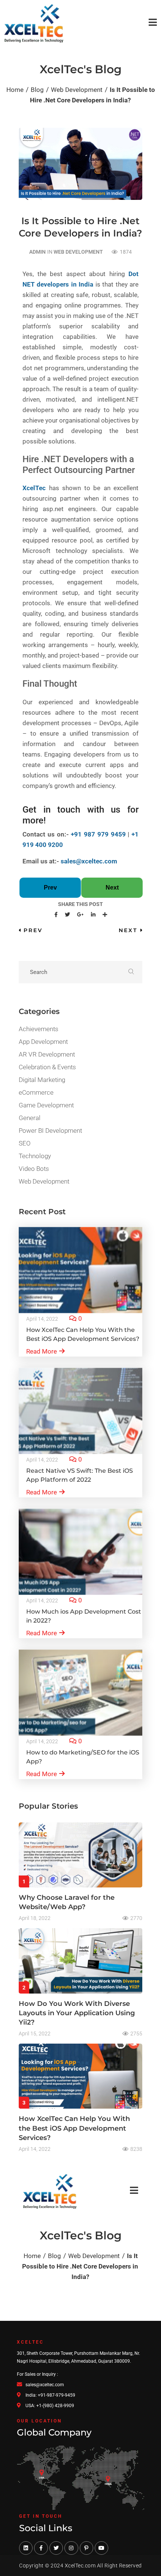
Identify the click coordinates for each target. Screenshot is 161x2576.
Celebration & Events (47, 1067)
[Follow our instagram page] (71, 2548)
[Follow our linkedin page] (26, 2548)
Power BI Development (50, 1131)
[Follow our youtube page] (101, 2548)
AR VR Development (47, 1054)
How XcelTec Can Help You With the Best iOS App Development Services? (74, 2128)
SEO (25, 1143)
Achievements (39, 1029)
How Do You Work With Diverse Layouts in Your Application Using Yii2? (77, 2013)
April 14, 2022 (42, 1319)
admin (37, 252)
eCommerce (36, 1092)
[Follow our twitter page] (56, 2548)
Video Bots (34, 1169)
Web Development (78, 252)
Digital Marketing (42, 1080)
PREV (33, 930)
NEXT (128, 930)
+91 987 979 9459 (98, 834)
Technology (35, 1156)
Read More (42, 1351)
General (30, 1118)
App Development (43, 1042)
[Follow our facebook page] (41, 2548)
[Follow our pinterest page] (86, 2548)
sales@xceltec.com (89, 861)
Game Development (46, 1105)
